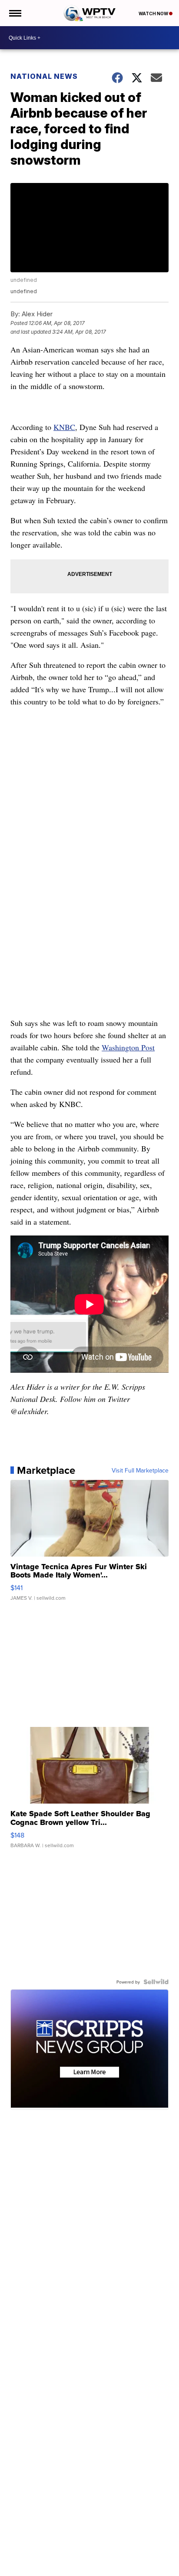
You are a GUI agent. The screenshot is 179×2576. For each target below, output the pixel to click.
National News (44, 76)
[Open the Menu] (15, 13)
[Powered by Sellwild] (156, 1982)
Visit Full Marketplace (140, 1470)
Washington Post (128, 1047)
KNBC (64, 427)
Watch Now (154, 14)
